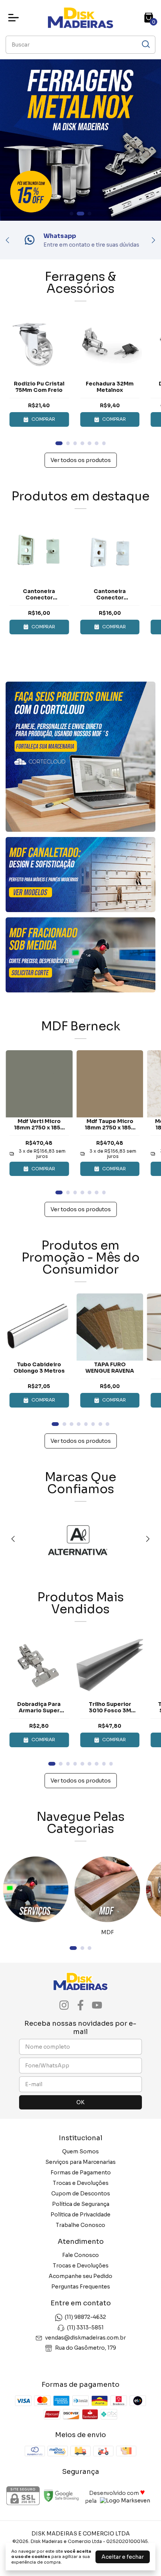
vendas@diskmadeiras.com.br (86, 2338)
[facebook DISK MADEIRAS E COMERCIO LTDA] (80, 2005)
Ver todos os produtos (81, 460)
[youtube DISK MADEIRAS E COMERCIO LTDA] (97, 2005)
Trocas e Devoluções (81, 2183)
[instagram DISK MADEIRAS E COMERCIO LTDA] (64, 2005)
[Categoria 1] (36, 1889)
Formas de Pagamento (81, 2173)
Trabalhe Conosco (80, 2225)
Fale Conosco (80, 2255)
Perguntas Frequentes (81, 2287)
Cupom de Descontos (81, 2194)
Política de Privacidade (80, 2215)
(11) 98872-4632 (85, 2317)
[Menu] (15, 18)
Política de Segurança (81, 2204)
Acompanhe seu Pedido (80, 2276)
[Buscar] (145, 44)
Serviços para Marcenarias (80, 2162)
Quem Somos (80, 2151)
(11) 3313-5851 (85, 2328)
